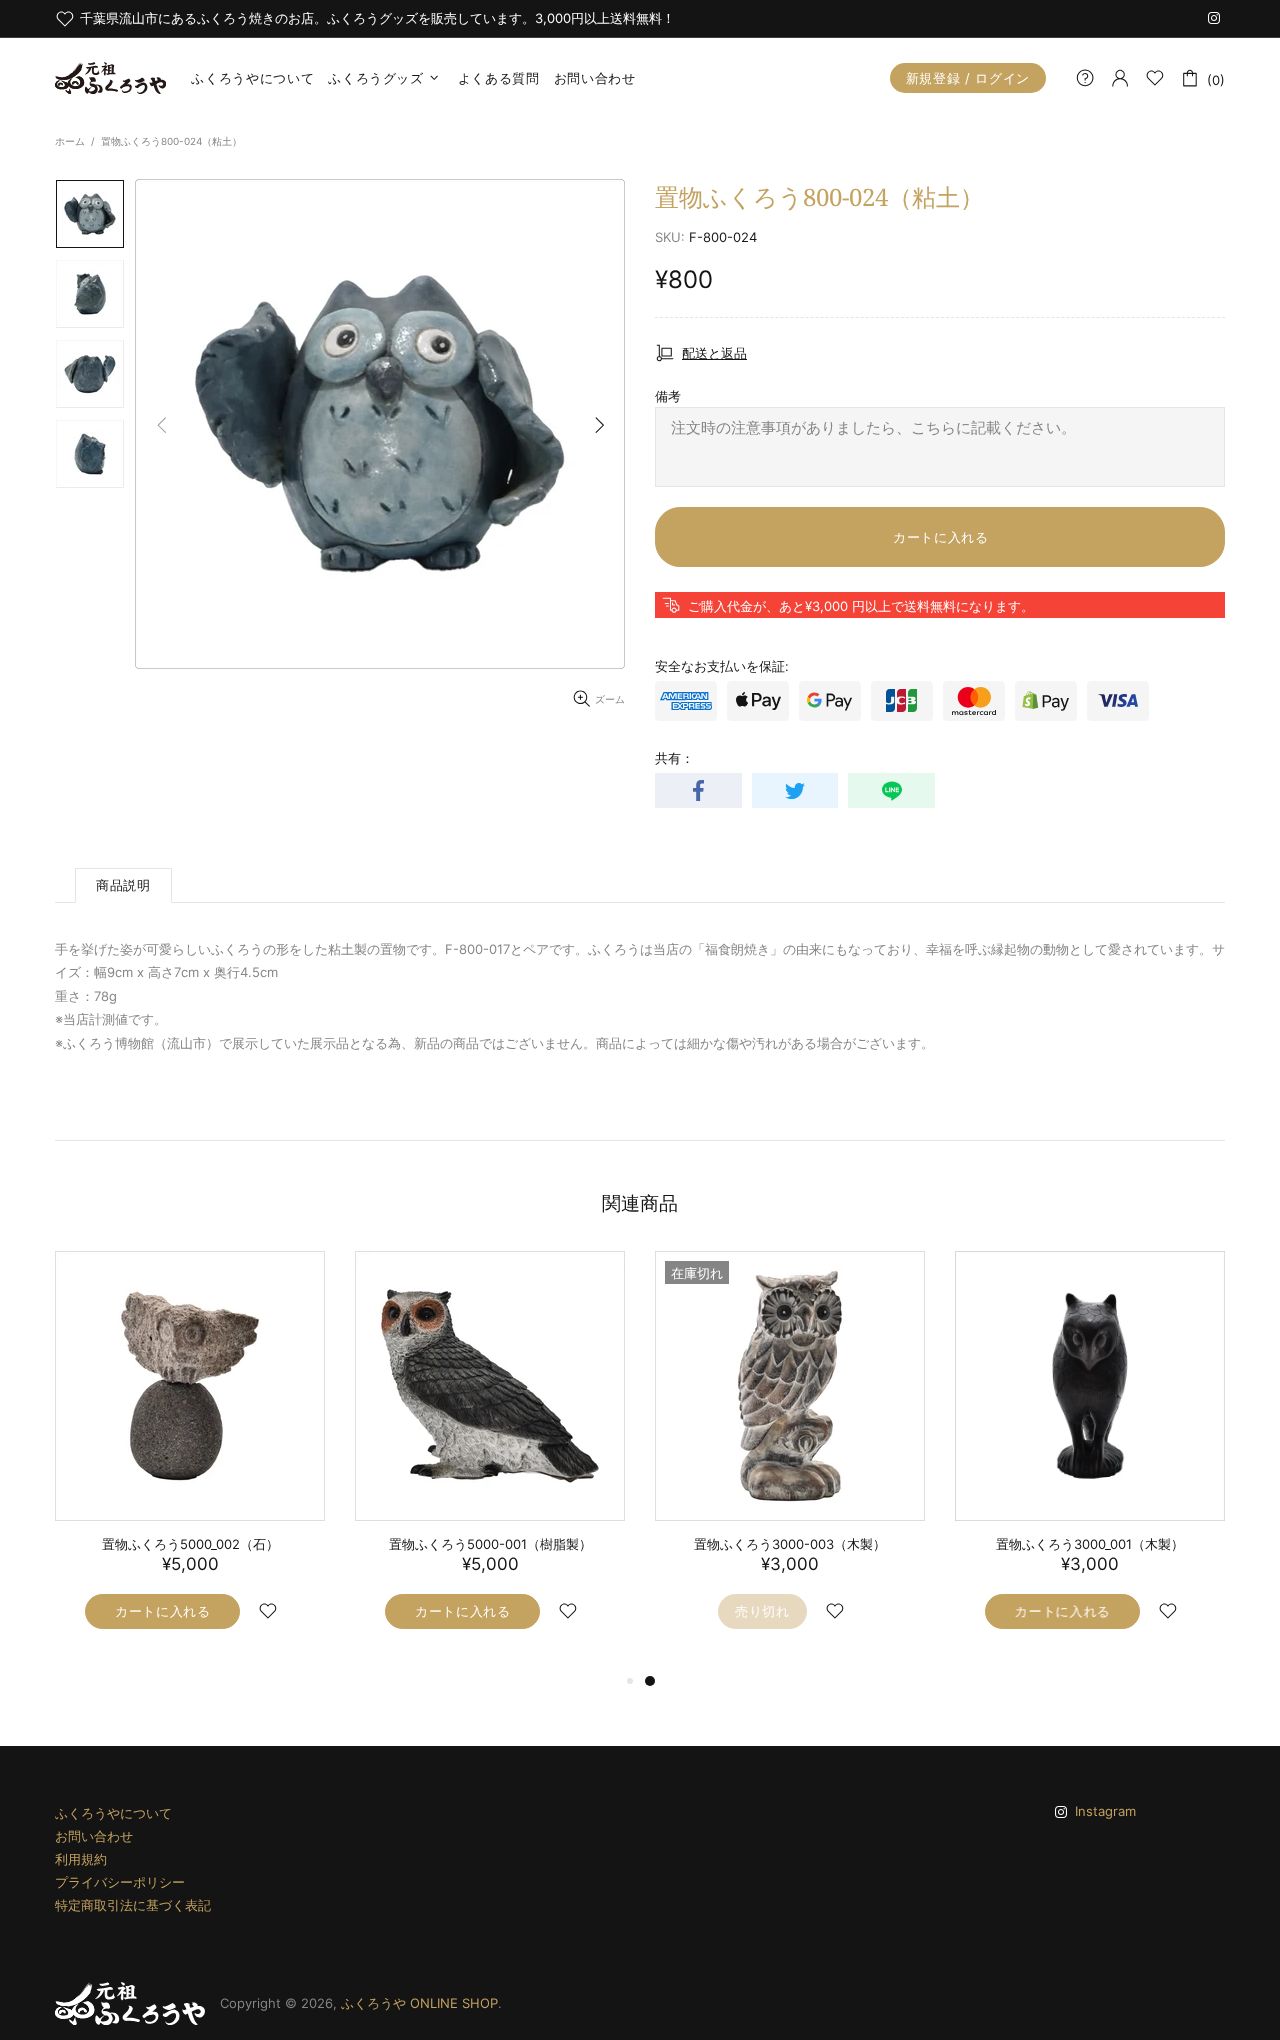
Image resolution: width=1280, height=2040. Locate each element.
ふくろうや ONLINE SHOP (110, 78)
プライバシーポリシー (120, 1882)
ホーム (70, 141)
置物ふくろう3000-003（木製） (790, 1544)
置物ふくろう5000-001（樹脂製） (490, 1544)
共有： (674, 758)
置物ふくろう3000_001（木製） (1090, 1544)
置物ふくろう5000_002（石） (190, 1544)
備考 (668, 396)
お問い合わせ (94, 1836)
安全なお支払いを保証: (722, 666)
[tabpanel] (790, 1460)
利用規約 (81, 1859)
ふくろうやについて (113, 1813)
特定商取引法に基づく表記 (133, 1905)
